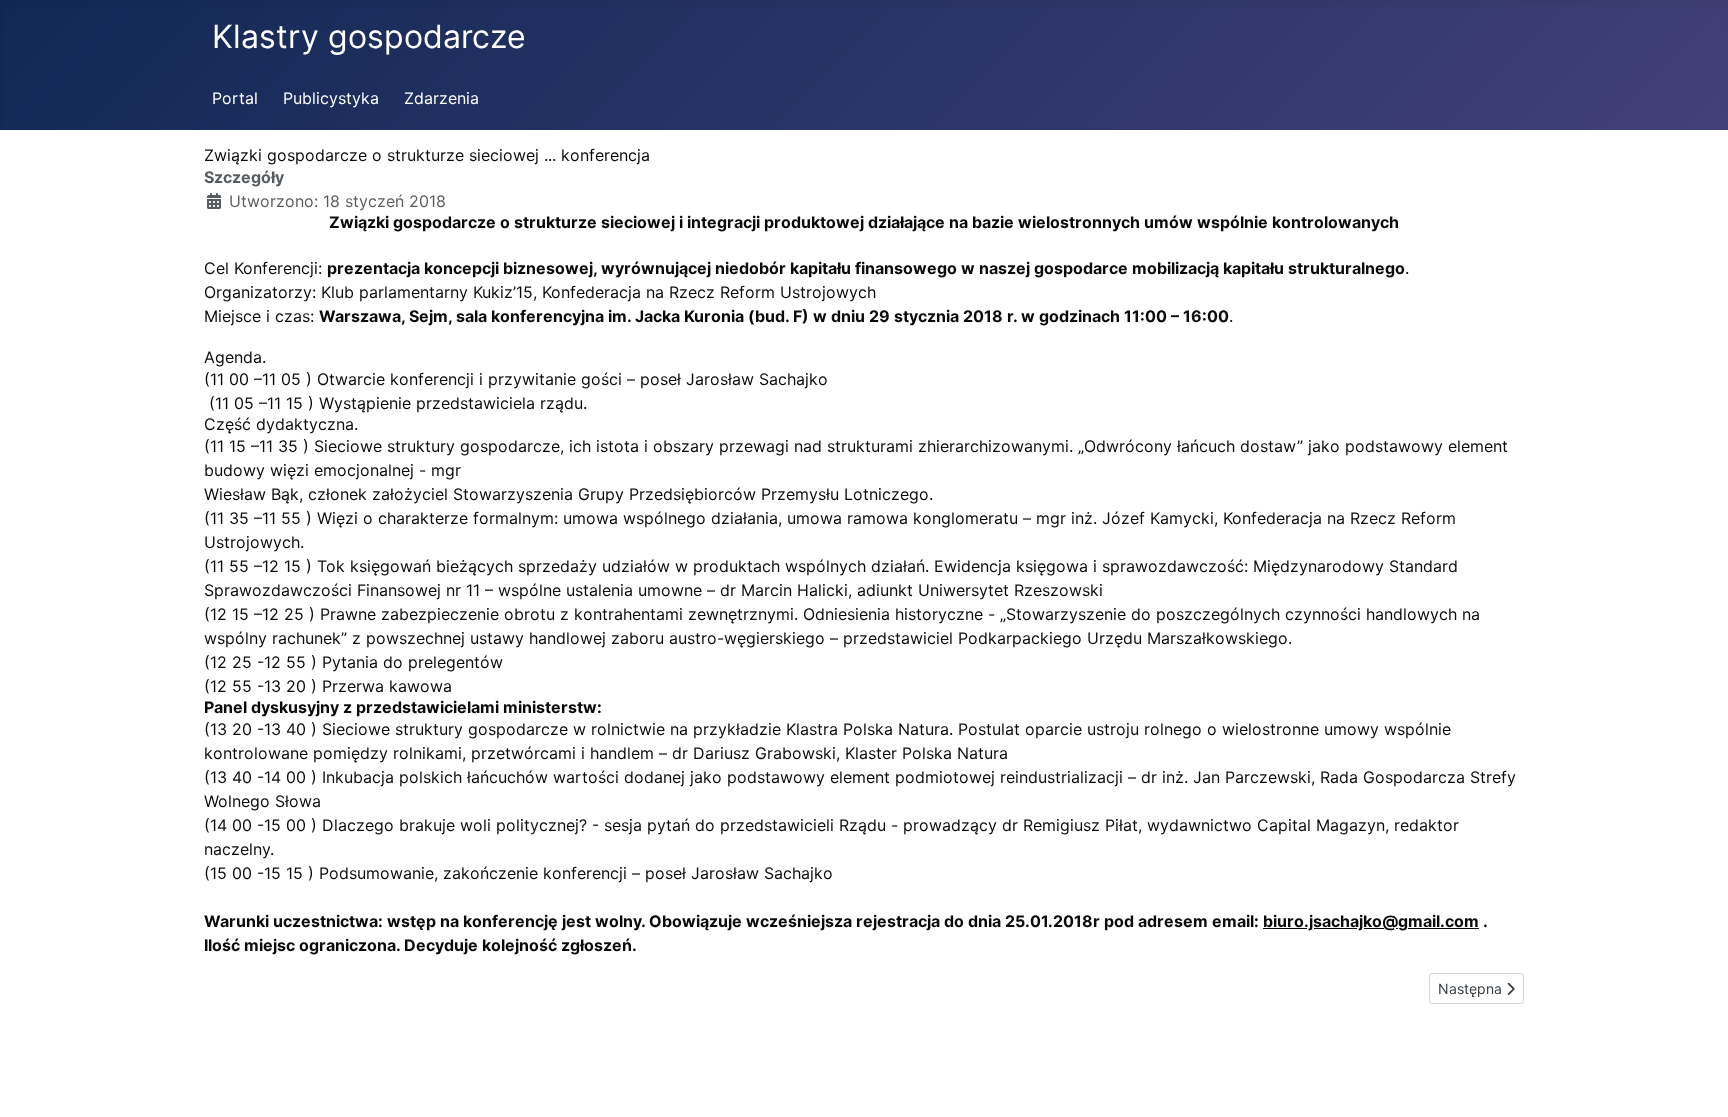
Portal (235, 98)
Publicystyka (331, 98)
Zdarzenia (441, 98)
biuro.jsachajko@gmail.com (1371, 921)
